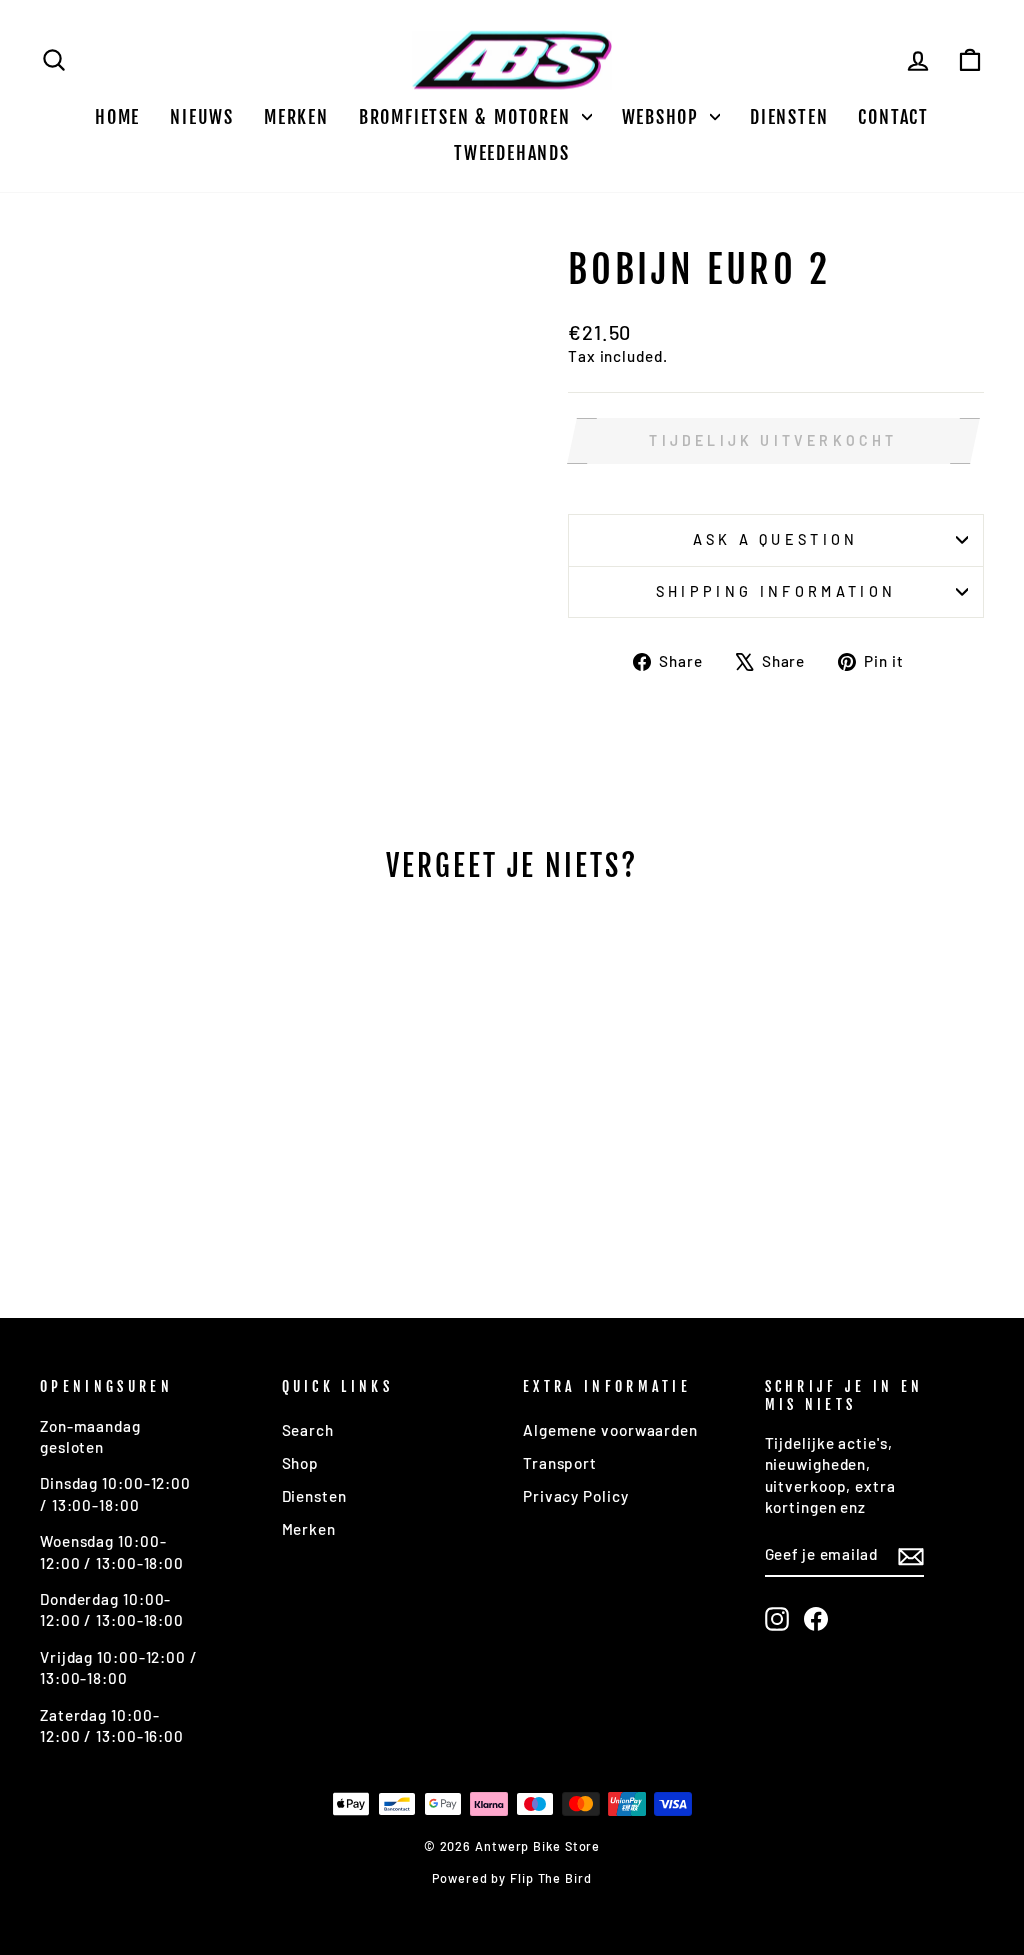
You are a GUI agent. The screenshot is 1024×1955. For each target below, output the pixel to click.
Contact (893, 117)
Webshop (663, 117)
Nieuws (202, 117)
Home (117, 117)
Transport (560, 1463)
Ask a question (775, 539)
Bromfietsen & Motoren (468, 117)
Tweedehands (512, 153)
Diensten (789, 117)
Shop (301, 1463)
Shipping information (776, 591)
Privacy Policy (576, 1496)
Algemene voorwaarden (610, 1430)
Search (308, 1430)
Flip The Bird (551, 1878)
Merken (296, 117)
